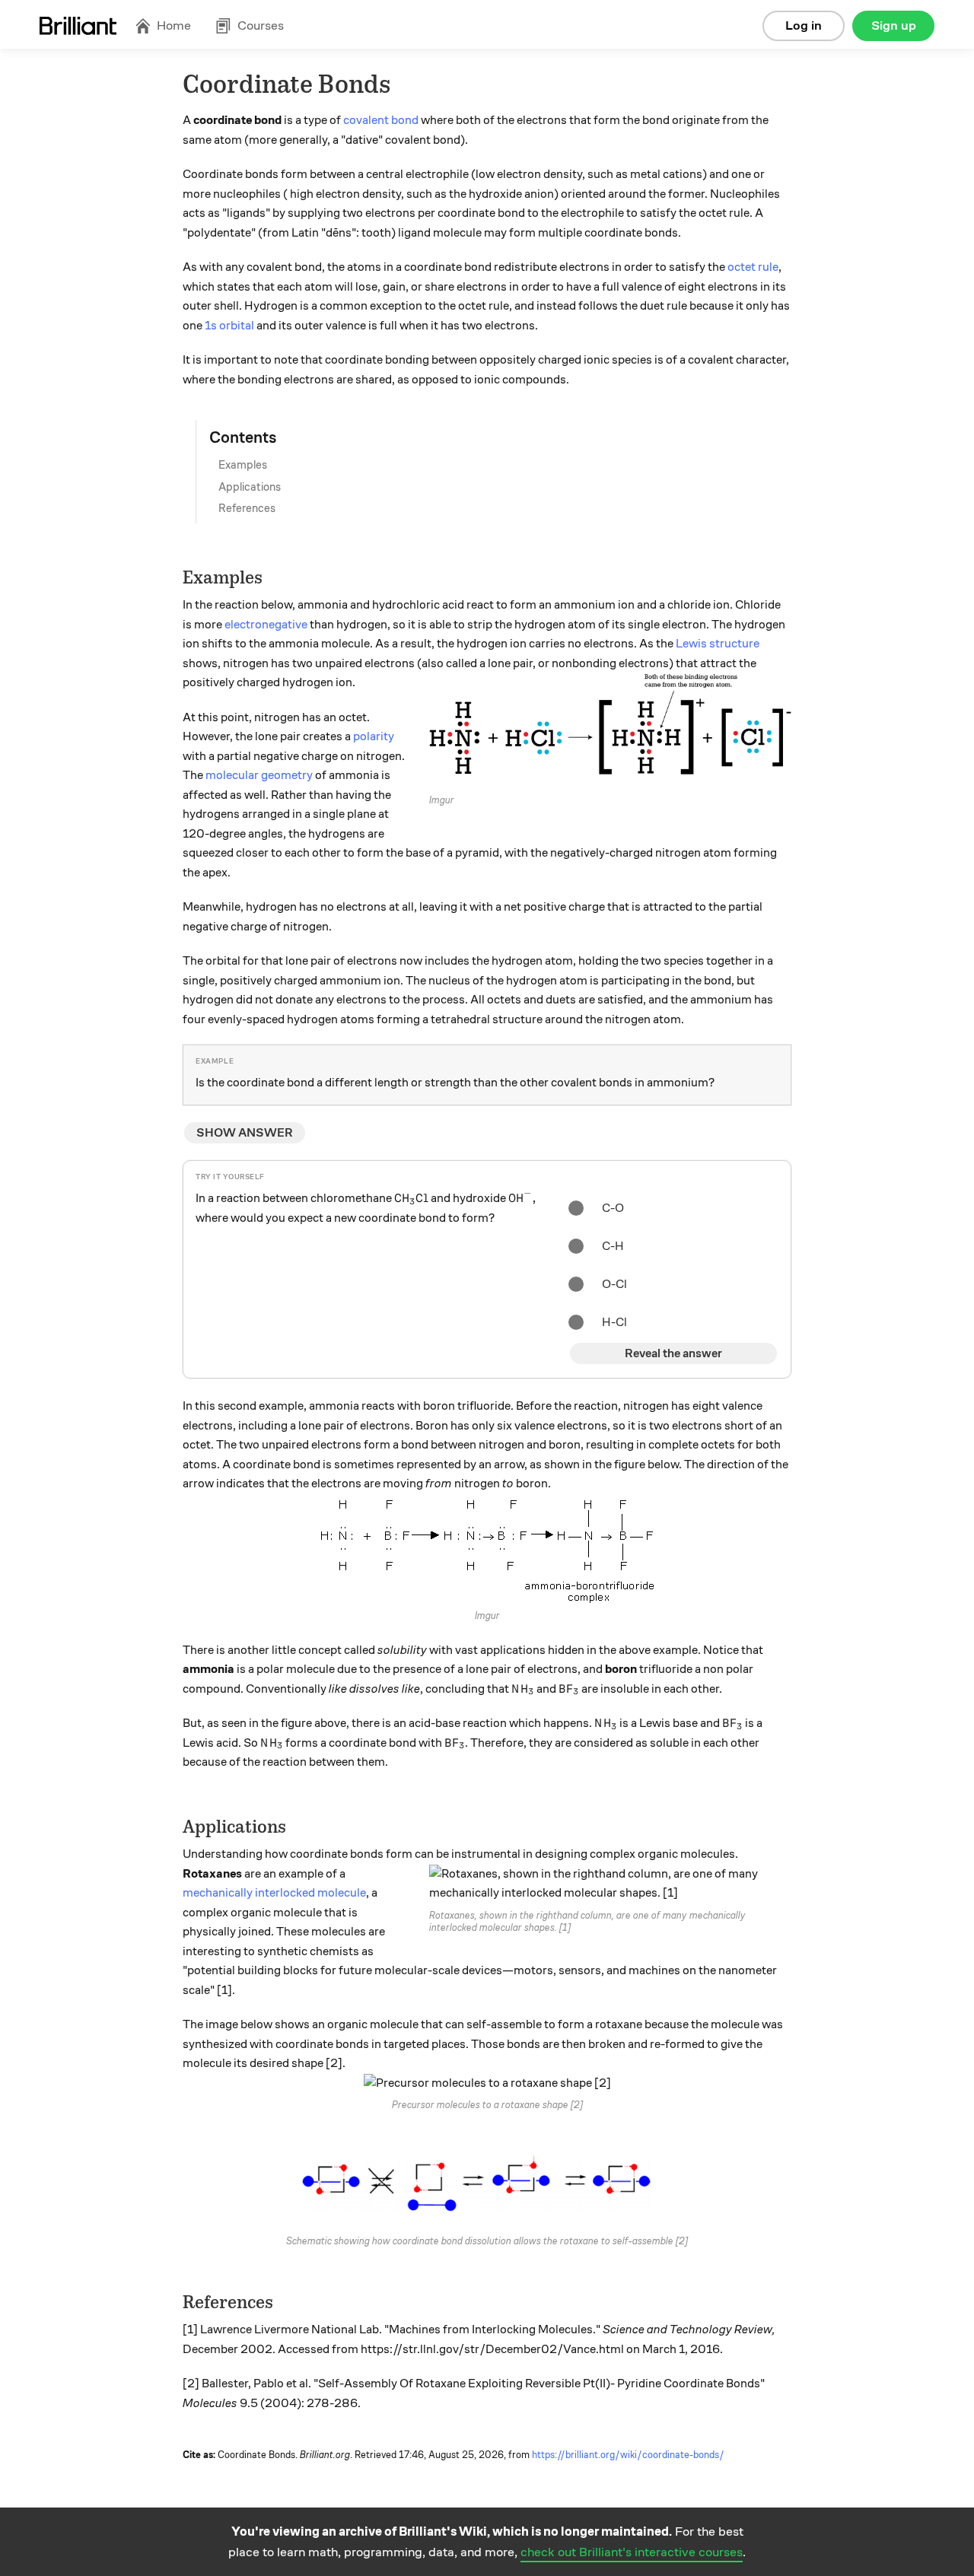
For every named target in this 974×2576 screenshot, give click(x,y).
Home (174, 25)
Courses (261, 25)
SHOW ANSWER (245, 1133)
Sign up (894, 25)
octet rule (753, 267)
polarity (374, 736)
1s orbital (229, 326)
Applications (250, 487)
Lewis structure (718, 644)
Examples (243, 465)
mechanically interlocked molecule (274, 1893)
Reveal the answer (673, 1353)
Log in (804, 25)
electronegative (266, 625)
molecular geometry (259, 775)
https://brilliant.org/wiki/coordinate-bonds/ (628, 2455)
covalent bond (381, 120)
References (247, 508)
